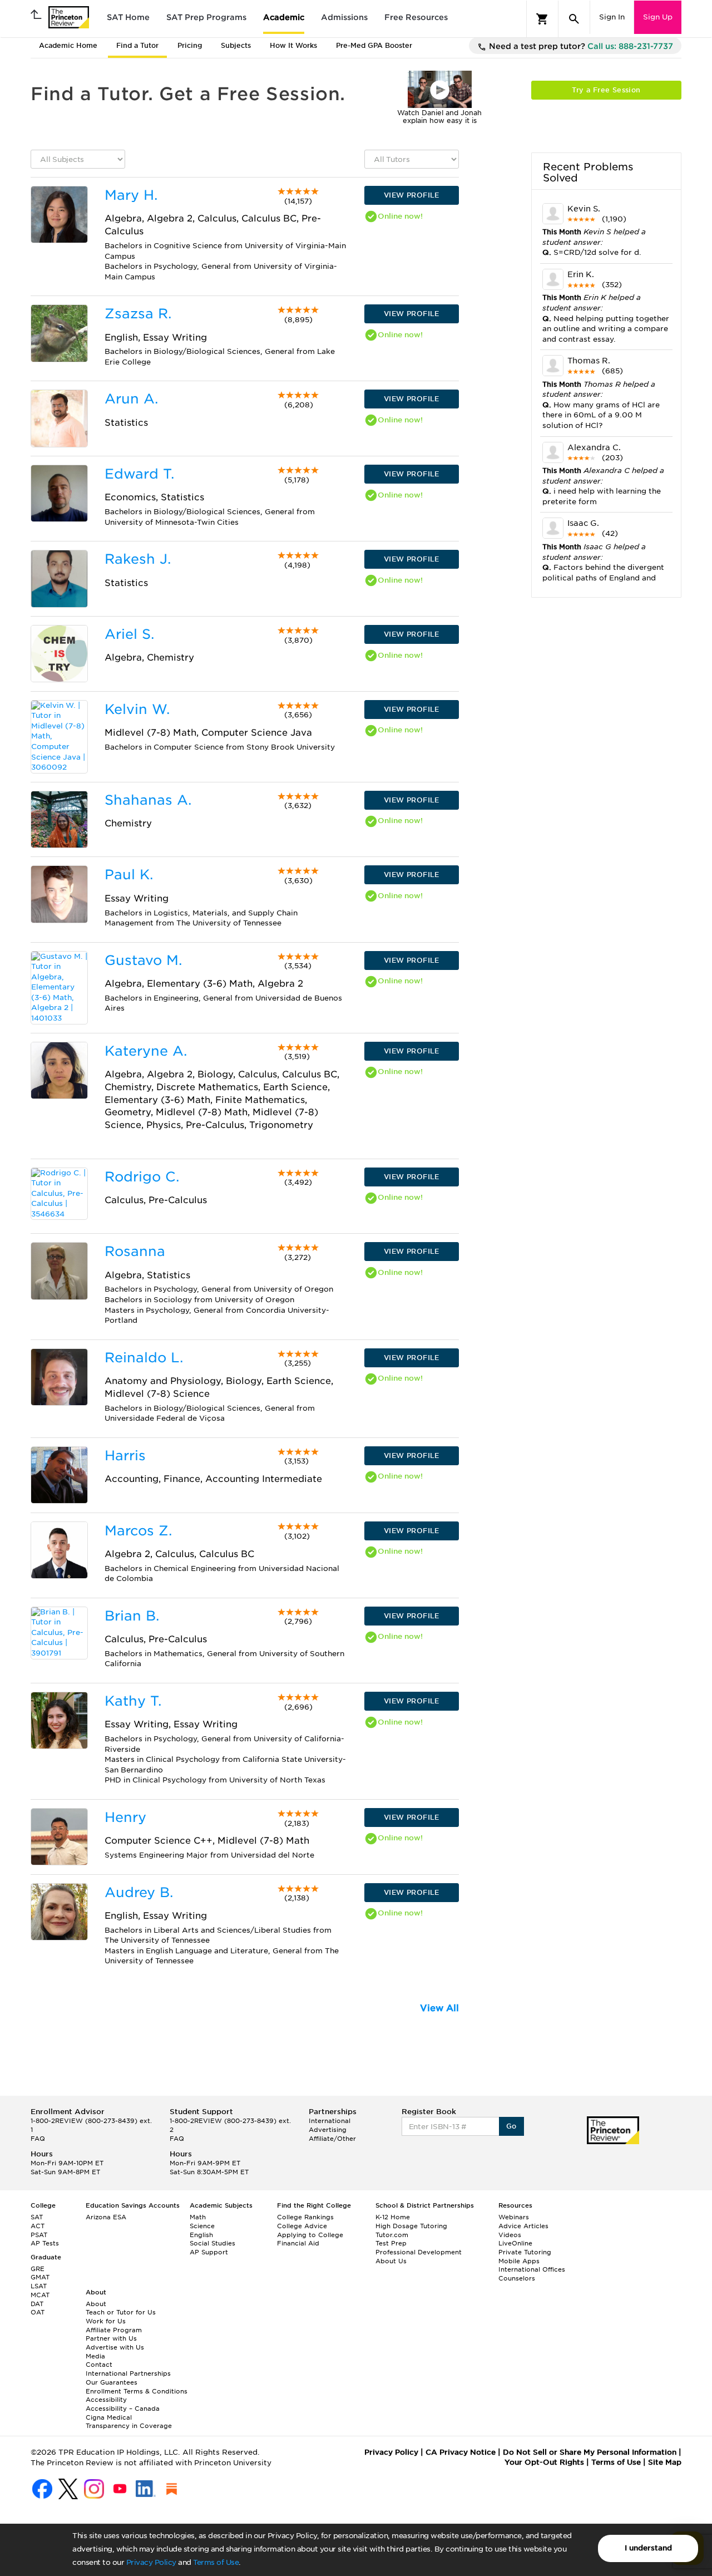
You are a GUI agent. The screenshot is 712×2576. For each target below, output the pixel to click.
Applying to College (310, 2235)
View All (439, 2008)
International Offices (532, 2269)
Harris (125, 1456)
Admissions (344, 17)
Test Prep (391, 2243)
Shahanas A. (148, 800)
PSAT (39, 2235)
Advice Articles (523, 2226)
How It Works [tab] (293, 45)
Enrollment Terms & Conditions (137, 2391)
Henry (125, 1817)
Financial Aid (298, 2243)
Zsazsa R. (138, 314)
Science (202, 2226)
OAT (38, 2312)
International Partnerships (128, 2373)
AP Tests (45, 2243)
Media (95, 2356)
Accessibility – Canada (123, 2408)
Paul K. (129, 875)
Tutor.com (392, 2235)
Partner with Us (111, 2338)
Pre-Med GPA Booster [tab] (374, 45)
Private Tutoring (525, 2252)
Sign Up (658, 17)
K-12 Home (393, 2217)
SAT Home (128, 17)
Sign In (612, 17)
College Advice (302, 2226)
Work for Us (106, 2321)
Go (511, 2126)
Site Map (665, 2462)
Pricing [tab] (190, 45)
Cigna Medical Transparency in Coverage (129, 2422)
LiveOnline (515, 2243)
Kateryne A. (146, 1051)
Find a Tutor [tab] (137, 45)
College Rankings (305, 2217)
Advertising (328, 2130)
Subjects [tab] (236, 45)
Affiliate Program (114, 2330)
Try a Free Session (606, 90)
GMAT (40, 2277)
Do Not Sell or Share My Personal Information (590, 2452)
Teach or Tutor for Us (121, 2312)
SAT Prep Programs (206, 17)
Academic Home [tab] (68, 45)
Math (198, 2217)
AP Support (209, 2252)
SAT (37, 2217)
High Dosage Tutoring (411, 2226)
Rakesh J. (138, 559)
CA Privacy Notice (461, 2452)
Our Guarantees (112, 2382)
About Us (391, 2261)
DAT (37, 2304)
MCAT (40, 2295)
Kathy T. (133, 1701)
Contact (99, 2365)
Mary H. (131, 195)
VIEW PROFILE (412, 195)
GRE (38, 2269)
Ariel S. (129, 634)
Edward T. (139, 474)
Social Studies (212, 2243)
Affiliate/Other (332, 2139)
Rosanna (135, 1251)
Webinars (514, 2217)
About (96, 2304)
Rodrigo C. (142, 1177)
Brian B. (132, 1616)
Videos (510, 2235)
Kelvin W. (137, 709)
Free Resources (416, 17)
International (330, 2121)
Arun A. (131, 399)
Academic (284, 17)
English (201, 2235)
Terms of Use (216, 2562)
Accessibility (106, 2400)
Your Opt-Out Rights (544, 2462)
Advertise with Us (115, 2347)
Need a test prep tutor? (580, 46)
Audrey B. (139, 1892)
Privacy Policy (151, 2562)
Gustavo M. (143, 960)
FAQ (38, 2139)
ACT (38, 2226)
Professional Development (419, 2252)
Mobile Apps (519, 2261)
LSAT (39, 2286)
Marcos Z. (138, 1531)
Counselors (517, 2278)
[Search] (574, 19)
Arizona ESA (106, 2217)
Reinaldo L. (144, 1358)
